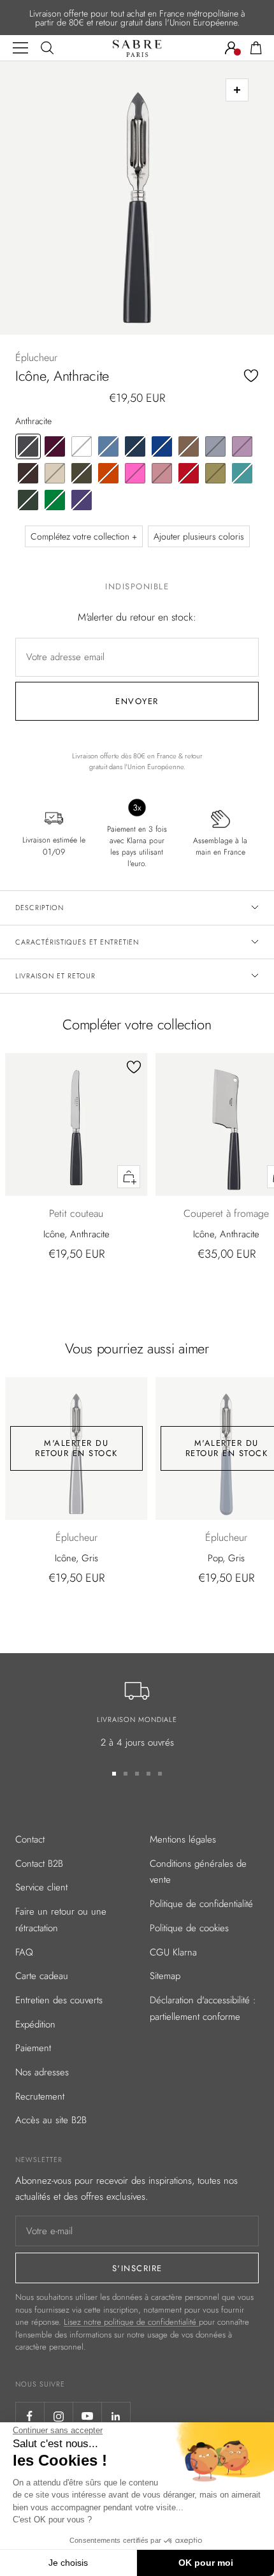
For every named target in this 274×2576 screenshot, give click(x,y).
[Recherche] (47, 48)
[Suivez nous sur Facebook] (30, 2416)
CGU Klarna (173, 1952)
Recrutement (40, 2096)
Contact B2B (39, 1864)
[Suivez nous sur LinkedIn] (116, 2416)
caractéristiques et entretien (77, 942)
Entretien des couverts (59, 2000)
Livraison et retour (55, 976)
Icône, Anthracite (76, 1234)
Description (40, 908)
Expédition (35, 2024)
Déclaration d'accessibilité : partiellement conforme (203, 2008)
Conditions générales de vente (198, 1872)
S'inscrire (137, 2268)
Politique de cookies (189, 1928)
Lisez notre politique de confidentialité (131, 2322)
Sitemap (165, 1976)
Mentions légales (183, 1839)
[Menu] (20, 48)
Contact (30, 1839)
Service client (41, 1887)
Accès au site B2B (51, 2120)
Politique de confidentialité (201, 1904)
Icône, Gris (76, 1558)
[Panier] (256, 48)
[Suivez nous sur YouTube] (87, 2416)
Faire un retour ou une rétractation (61, 1920)
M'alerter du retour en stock (76, 1448)
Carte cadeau (42, 1976)
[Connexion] (231, 48)
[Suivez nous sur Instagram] (58, 2416)
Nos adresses (42, 2072)
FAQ (24, 1952)
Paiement (33, 2048)
